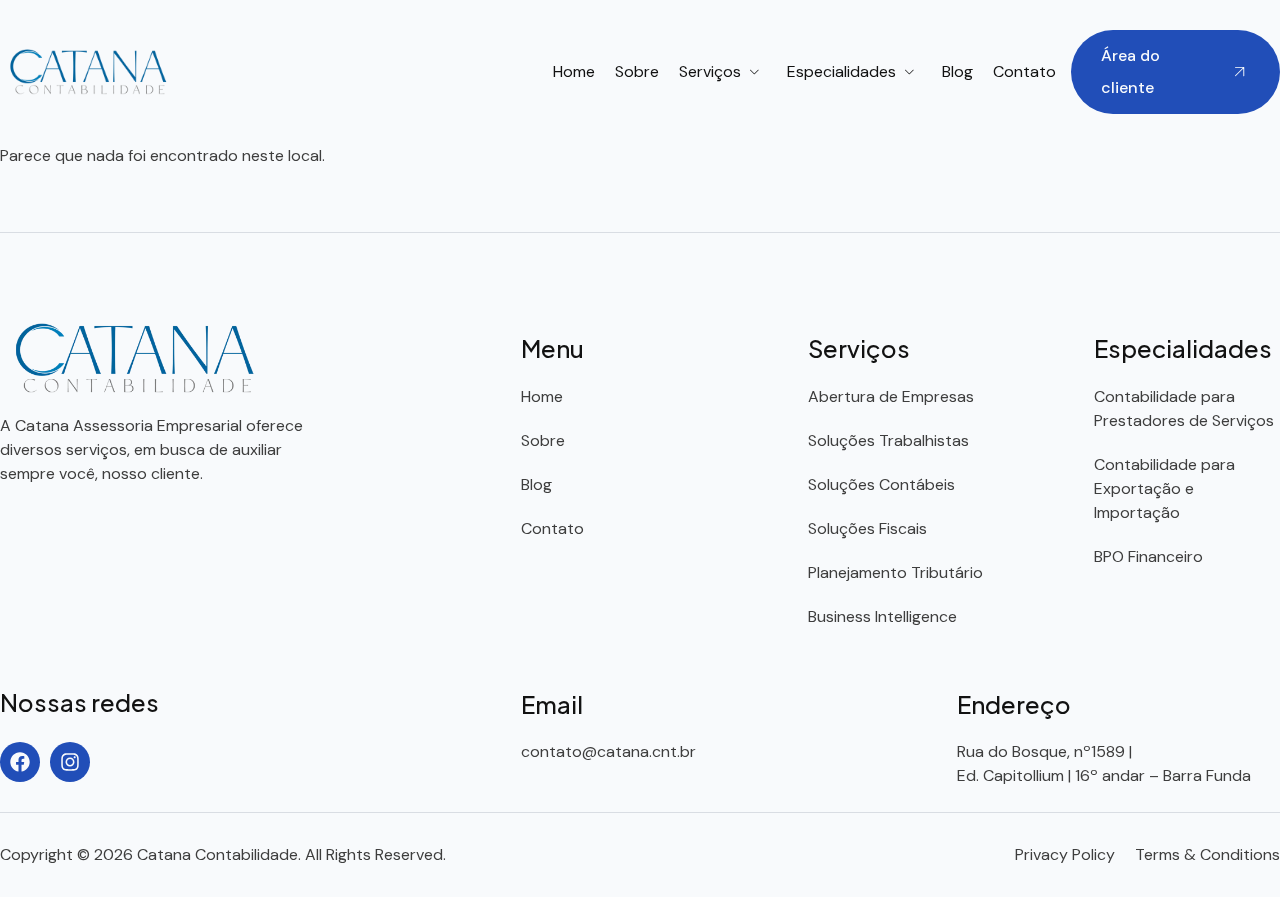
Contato (1024, 71)
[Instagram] (70, 762)
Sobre (637, 71)
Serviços (710, 71)
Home (574, 71)
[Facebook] (20, 762)
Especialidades (841, 71)
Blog (957, 71)
